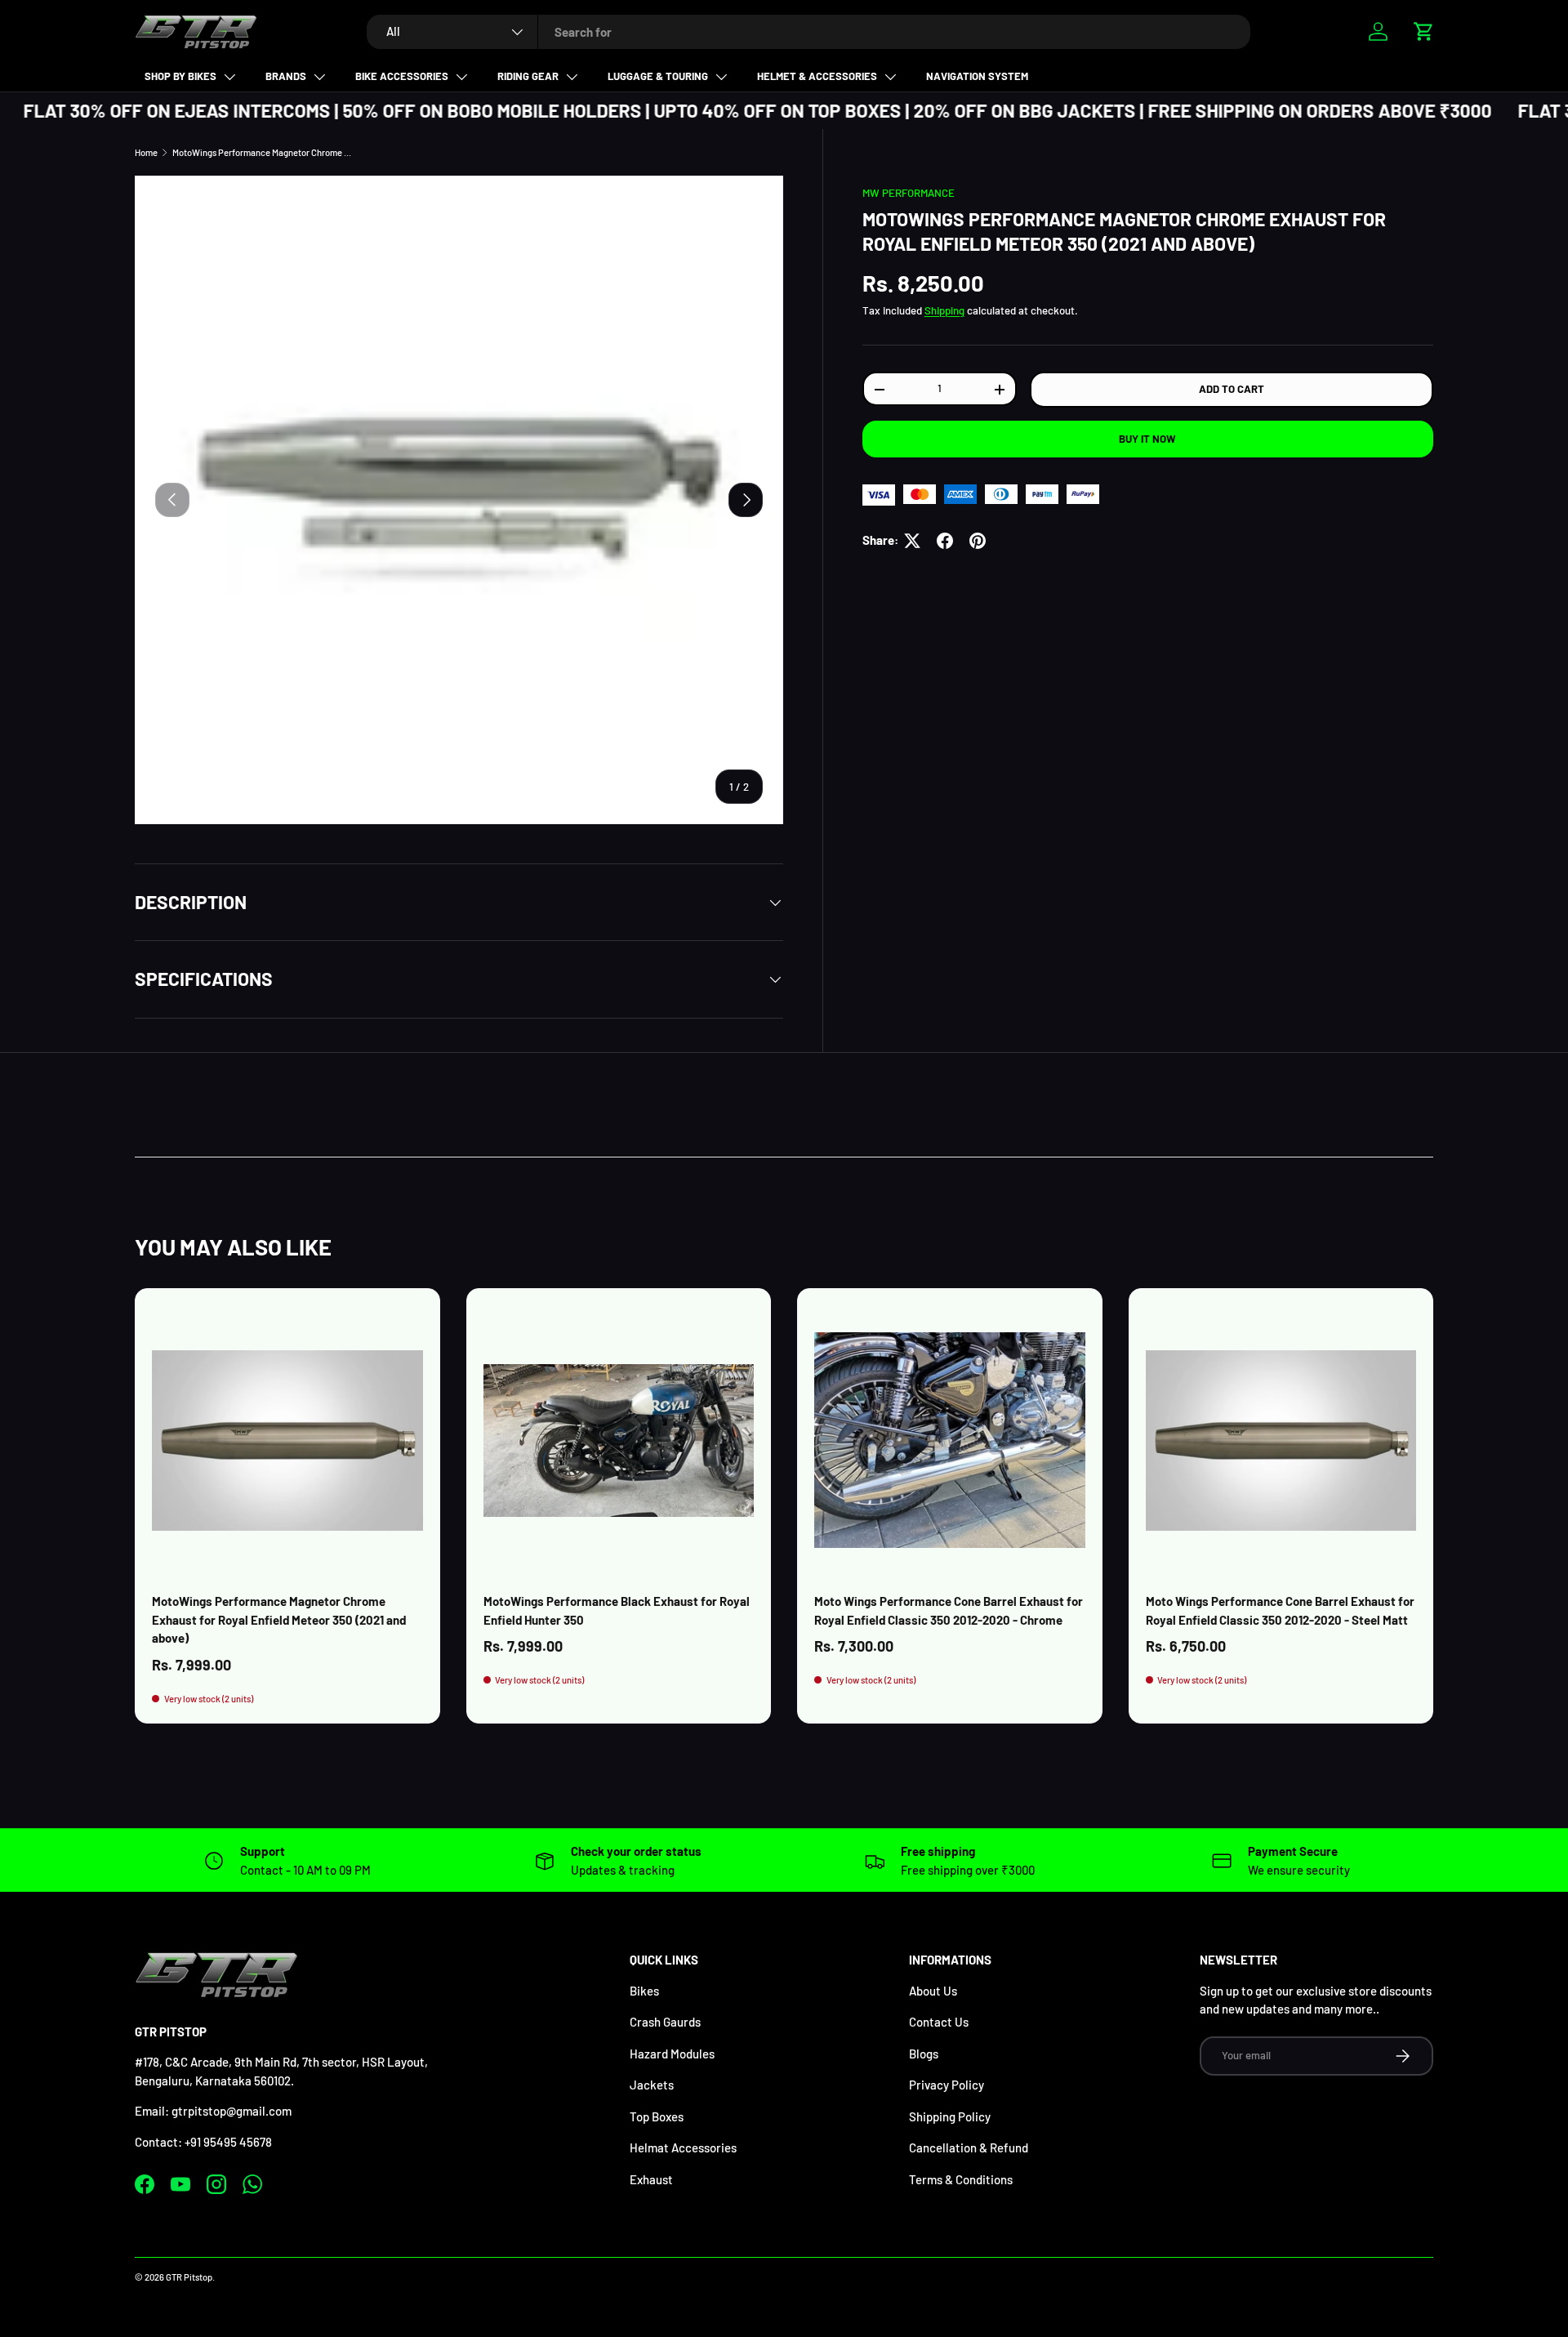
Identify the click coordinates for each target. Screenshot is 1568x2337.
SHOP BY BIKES (180, 76)
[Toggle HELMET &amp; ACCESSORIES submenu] (890, 77)
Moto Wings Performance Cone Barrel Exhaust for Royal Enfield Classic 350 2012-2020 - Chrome (949, 1610)
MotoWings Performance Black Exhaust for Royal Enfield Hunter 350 (617, 1610)
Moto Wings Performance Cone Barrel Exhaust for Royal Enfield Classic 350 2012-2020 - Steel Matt (1280, 1610)
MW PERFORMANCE (909, 193)
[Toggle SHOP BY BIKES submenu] (229, 77)
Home (146, 152)
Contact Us (939, 2022)
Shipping (944, 310)
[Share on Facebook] (945, 541)
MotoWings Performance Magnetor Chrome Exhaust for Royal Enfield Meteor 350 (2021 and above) (264, 152)
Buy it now (1147, 439)
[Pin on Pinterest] (978, 541)
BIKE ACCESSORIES (402, 76)
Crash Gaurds (665, 2022)
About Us (933, 1991)
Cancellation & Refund (969, 2147)
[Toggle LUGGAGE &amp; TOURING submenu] (721, 77)
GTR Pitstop (189, 2277)
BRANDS (286, 76)
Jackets (652, 2085)
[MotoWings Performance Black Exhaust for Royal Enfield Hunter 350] (619, 1441)
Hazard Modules (672, 2054)
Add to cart (1232, 390)
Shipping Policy (950, 2116)
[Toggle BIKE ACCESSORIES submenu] (461, 77)
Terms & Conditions (961, 2179)
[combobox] (808, 32)
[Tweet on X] (912, 541)
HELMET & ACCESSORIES (817, 76)
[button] (1423, 31)
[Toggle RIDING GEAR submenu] (572, 77)
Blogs (924, 2054)
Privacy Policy (947, 2085)
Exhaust (651, 2179)
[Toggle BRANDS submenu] (319, 77)
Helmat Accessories (683, 2147)
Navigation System (977, 76)
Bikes (644, 1991)
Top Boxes (657, 2116)
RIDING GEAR (528, 76)
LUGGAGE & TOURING (658, 76)
